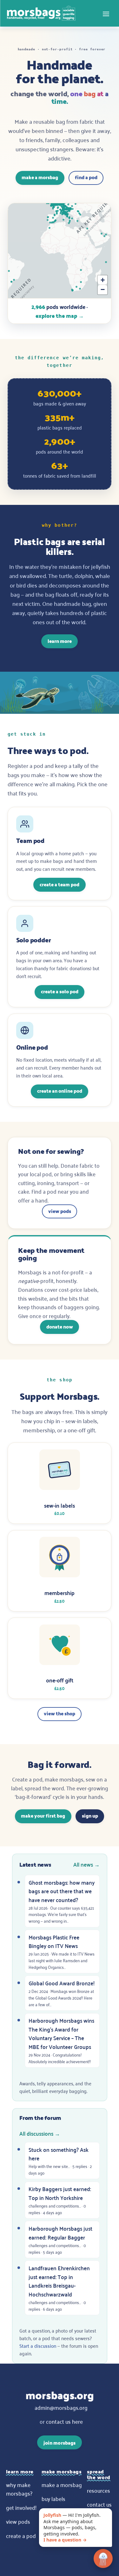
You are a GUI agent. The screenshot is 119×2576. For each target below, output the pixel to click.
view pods (60, 1211)
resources (99, 2490)
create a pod (21, 2535)
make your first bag (43, 1816)
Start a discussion (38, 2346)
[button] (102, 280)
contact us (99, 2504)
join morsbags (60, 2443)
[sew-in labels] (60, 1483)
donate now (60, 1326)
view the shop (60, 1713)
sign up (90, 1816)
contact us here (64, 2421)
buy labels (53, 2498)
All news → (86, 1864)
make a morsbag (40, 177)
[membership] (60, 1571)
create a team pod (60, 884)
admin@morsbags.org (61, 2407)
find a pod (86, 177)
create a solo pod (60, 991)
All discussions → (40, 2133)
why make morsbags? (19, 2489)
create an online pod (60, 1091)
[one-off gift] (60, 1658)
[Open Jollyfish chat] (103, 2560)
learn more (60, 641)
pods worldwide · (60, 311)
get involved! (21, 2507)
